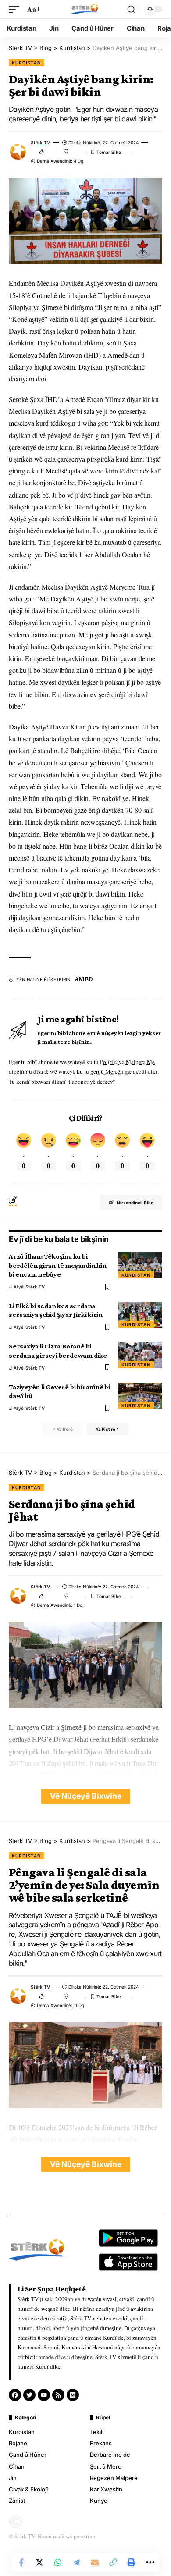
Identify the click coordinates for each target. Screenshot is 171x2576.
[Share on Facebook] (21, 2562)
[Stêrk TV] (85, 9)
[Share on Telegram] (76, 2562)
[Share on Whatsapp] (58, 2562)
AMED (84, 979)
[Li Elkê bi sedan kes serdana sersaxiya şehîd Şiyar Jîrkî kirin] (140, 1315)
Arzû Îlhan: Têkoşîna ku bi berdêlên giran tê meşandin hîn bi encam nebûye (58, 1265)
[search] (131, 9)
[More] (150, 2562)
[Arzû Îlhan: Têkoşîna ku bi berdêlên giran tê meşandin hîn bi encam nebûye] (140, 1265)
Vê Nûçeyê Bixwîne (86, 1796)
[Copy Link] (113, 2562)
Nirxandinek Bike (135, 1203)
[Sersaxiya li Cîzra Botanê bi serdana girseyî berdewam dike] (140, 1355)
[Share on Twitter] (39, 2562)
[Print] (132, 2562)
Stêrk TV (40, 142)
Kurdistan (27, 63)
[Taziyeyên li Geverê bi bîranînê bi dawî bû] (140, 1396)
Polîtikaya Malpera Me (127, 1062)
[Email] (95, 2562)
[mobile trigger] (16, 9)
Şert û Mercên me (111, 1071)
